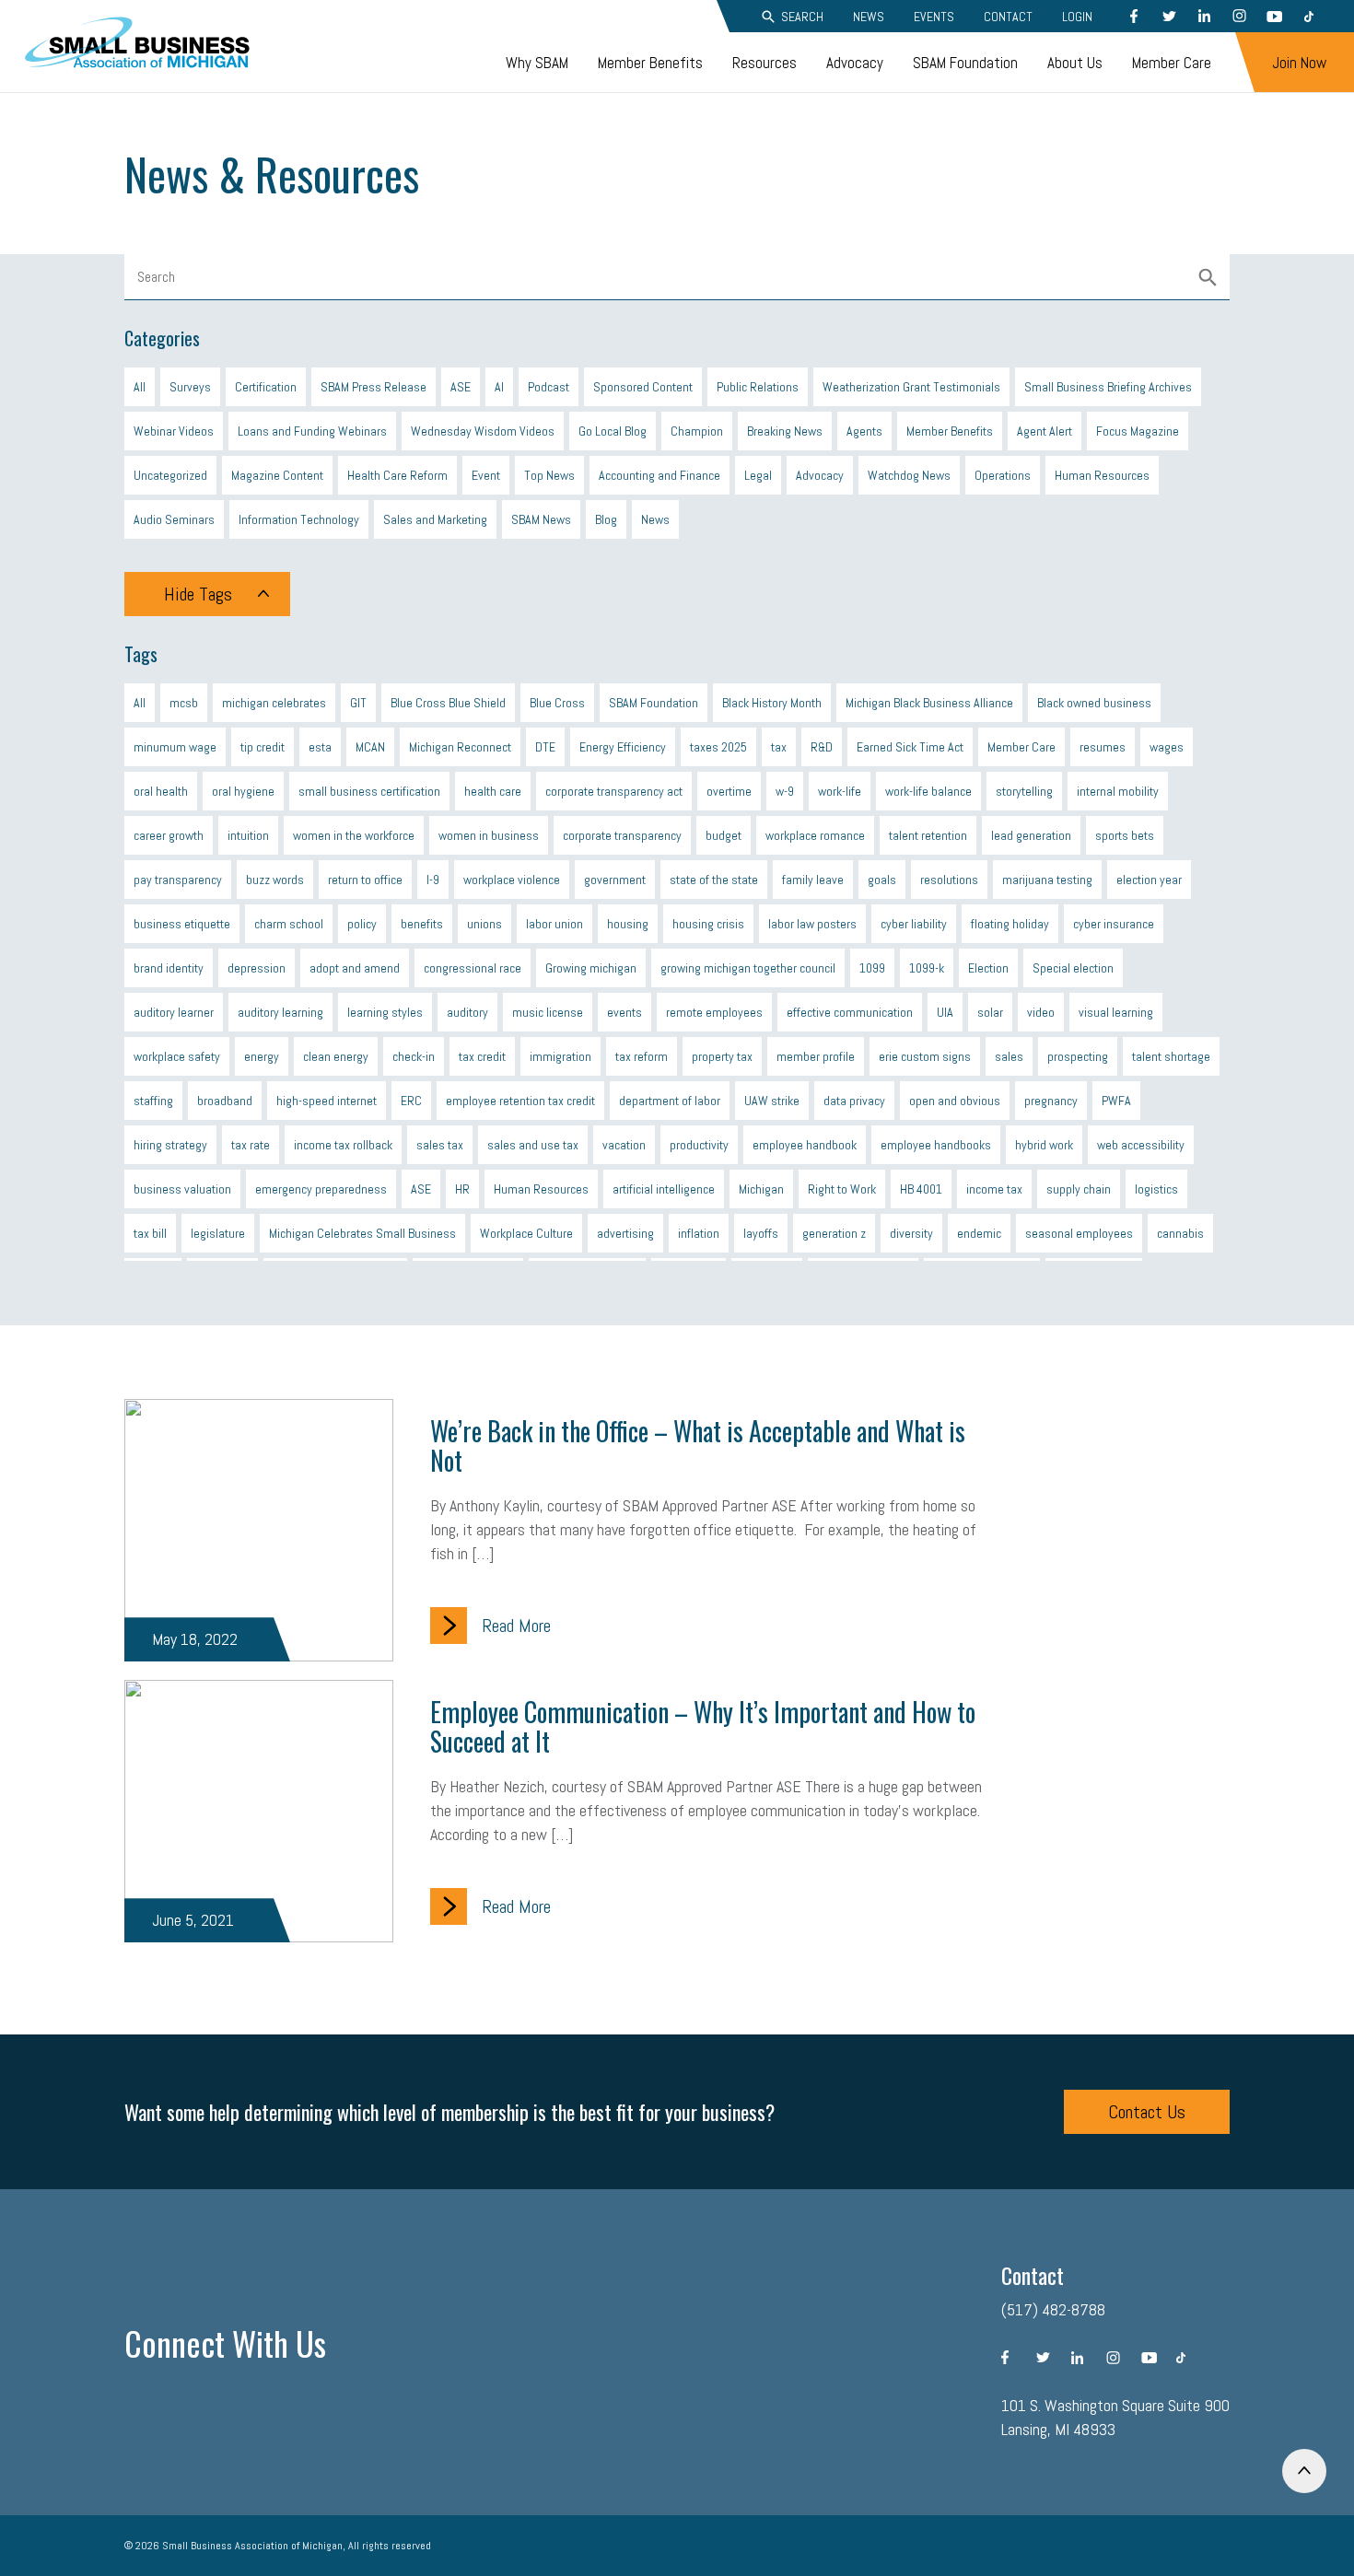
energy (262, 1056)
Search (802, 17)
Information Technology (299, 519)
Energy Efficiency (623, 747)
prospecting (1078, 1056)
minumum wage (175, 747)
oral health (161, 791)
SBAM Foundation (965, 63)
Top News (549, 475)
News (869, 17)
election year (1149, 880)
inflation (699, 1233)
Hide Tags (198, 594)
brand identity (169, 968)
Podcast (549, 387)
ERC (411, 1101)
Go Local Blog (613, 431)
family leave (813, 880)
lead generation (1031, 835)
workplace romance (815, 835)
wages (1167, 747)
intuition (248, 835)
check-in (414, 1056)
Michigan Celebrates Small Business (362, 1233)
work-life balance (928, 791)
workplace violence (512, 880)
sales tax (440, 1145)
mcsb (184, 703)
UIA (945, 1012)
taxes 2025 (718, 747)
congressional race (473, 968)
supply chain (1079, 1189)
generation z (834, 1233)
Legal (758, 475)
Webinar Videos (174, 431)
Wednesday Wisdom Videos (483, 431)
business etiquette (182, 924)
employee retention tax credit (520, 1101)
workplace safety (177, 1056)
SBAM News (541, 519)
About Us (1075, 63)
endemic (979, 1233)
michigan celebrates (274, 703)
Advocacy (855, 63)
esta (320, 747)
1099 (872, 968)
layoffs (761, 1233)
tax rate (251, 1145)
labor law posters (812, 924)
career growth (169, 835)
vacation (624, 1145)
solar (990, 1012)
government (615, 880)
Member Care (1172, 63)
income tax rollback (343, 1145)
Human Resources (1102, 475)
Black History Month (772, 703)
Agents (864, 431)
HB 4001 (921, 1189)
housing (628, 924)
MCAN (370, 747)
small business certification (369, 791)
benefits (422, 924)
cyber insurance (1114, 924)
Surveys (190, 387)
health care (493, 791)
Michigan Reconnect (460, 747)
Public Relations (758, 387)
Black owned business (1094, 703)
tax (779, 747)
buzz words (275, 880)
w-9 (785, 791)
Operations (1003, 475)
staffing (153, 1101)
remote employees (714, 1012)
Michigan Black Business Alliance (929, 703)
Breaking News (785, 431)
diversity (911, 1233)
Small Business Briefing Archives (1108, 387)
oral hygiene (243, 791)
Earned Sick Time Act (910, 747)
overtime (729, 791)
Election (988, 968)
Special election (1073, 968)
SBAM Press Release (374, 387)
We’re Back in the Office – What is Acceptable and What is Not (698, 1445)
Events (934, 17)
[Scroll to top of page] (1304, 2471)
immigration (560, 1056)
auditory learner (174, 1012)
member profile (816, 1056)
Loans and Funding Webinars (312, 431)
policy (362, 924)
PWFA (1116, 1101)
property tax (722, 1056)
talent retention (928, 835)
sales (1009, 1056)
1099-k (927, 968)
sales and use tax (533, 1145)
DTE (545, 747)
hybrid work (1044, 1145)
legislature (218, 1233)
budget (724, 835)
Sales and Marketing (435, 519)
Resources (765, 63)
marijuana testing (1047, 880)
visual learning (1116, 1012)
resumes (1103, 747)
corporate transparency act (614, 791)
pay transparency (178, 880)
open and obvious (955, 1101)
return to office (365, 880)
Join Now (1299, 63)
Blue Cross (557, 703)
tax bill (150, 1233)
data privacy (854, 1101)
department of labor (670, 1101)
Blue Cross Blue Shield (448, 703)
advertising (625, 1233)
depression (257, 968)
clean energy (336, 1056)
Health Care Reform (397, 475)
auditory (467, 1012)
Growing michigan (591, 968)
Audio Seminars (174, 519)
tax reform (642, 1056)
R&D (822, 747)
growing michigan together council (748, 968)
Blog (606, 519)
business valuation (182, 1189)
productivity (699, 1145)
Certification (266, 387)
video (1041, 1012)
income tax (994, 1189)
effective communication (850, 1012)
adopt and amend (355, 968)
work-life (840, 791)
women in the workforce (354, 835)
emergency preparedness (321, 1189)
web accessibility (1141, 1145)
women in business (489, 835)
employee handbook (805, 1145)
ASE (461, 387)
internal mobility (1118, 791)
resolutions (949, 880)
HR (462, 1189)
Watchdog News (909, 475)
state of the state (714, 880)
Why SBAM (537, 63)
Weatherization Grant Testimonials (911, 387)
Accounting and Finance (659, 475)
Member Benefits (650, 63)
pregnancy (1051, 1101)
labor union (554, 924)
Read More (516, 1626)
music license (548, 1012)
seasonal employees (1079, 1233)
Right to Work (842, 1189)
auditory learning (280, 1012)
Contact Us (1147, 2112)
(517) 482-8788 (1053, 2309)
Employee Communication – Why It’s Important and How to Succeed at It (703, 1726)
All (140, 387)
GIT (358, 703)
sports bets (1125, 835)
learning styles (385, 1012)
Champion (697, 431)
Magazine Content (277, 475)
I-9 (433, 880)
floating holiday (1010, 924)
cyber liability (914, 924)
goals (882, 880)
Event (486, 475)
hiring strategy (170, 1145)
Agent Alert (1045, 431)
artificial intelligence (664, 1189)
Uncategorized (170, 475)
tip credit (263, 747)
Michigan (761, 1189)
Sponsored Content (643, 387)
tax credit (482, 1056)
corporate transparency (622, 835)
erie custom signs (925, 1056)
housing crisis (708, 924)
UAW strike (772, 1101)
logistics (1156, 1189)
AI (499, 387)
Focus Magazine (1138, 431)
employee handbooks (936, 1145)
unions (484, 924)
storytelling (1024, 791)
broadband (225, 1101)
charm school (289, 924)
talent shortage (1171, 1056)
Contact (1008, 17)
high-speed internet (327, 1101)
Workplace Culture (526, 1233)
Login (1077, 17)
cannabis (1180, 1233)
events (624, 1012)
